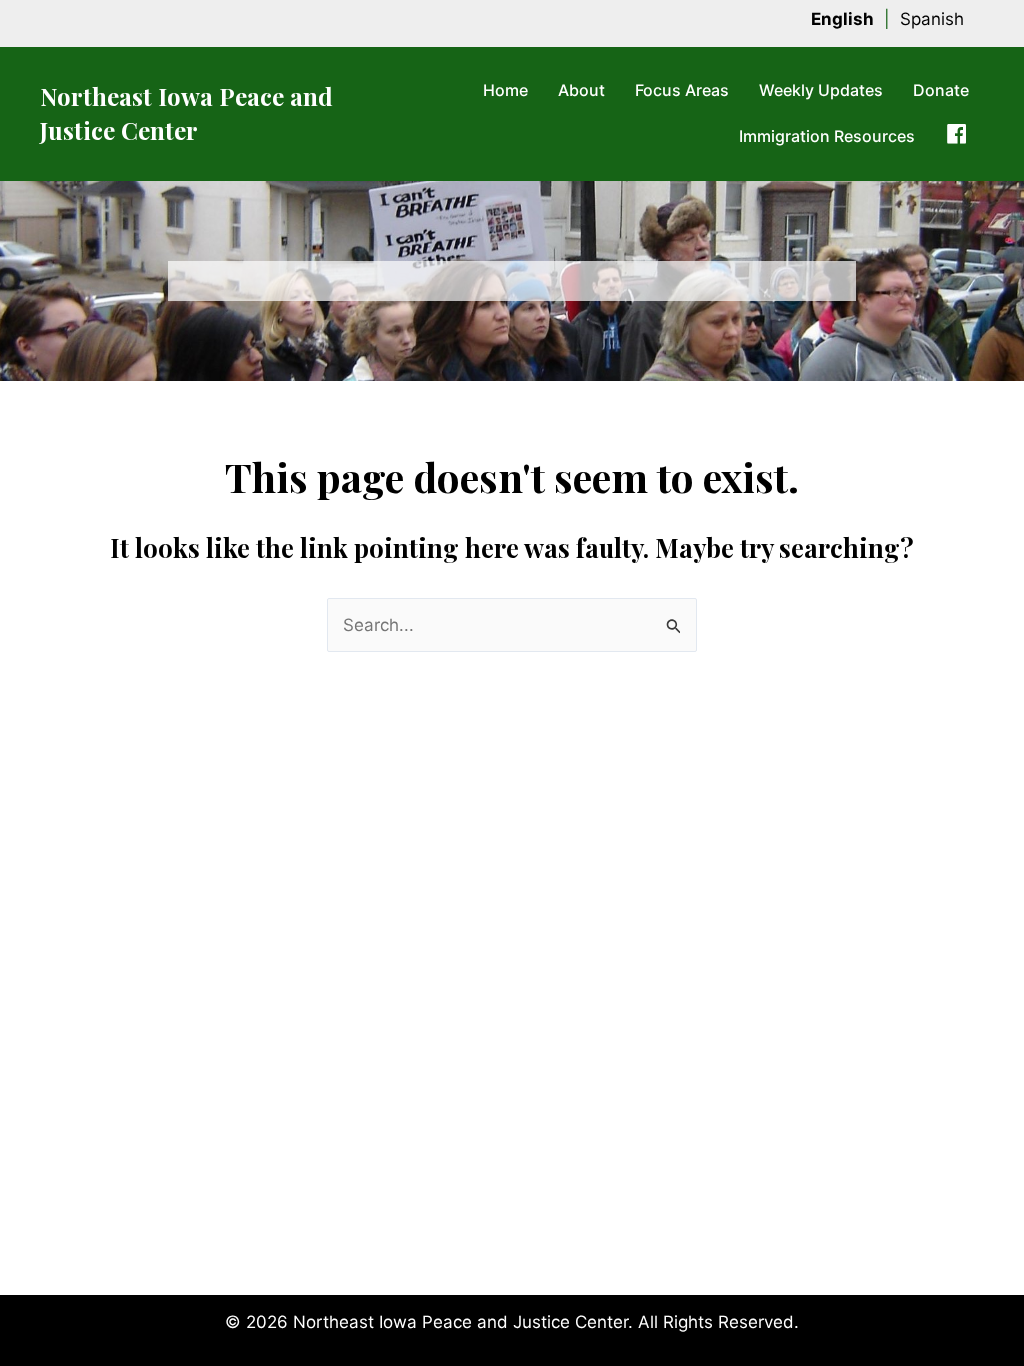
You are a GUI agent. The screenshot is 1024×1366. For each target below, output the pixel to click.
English (842, 19)
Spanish (932, 19)
